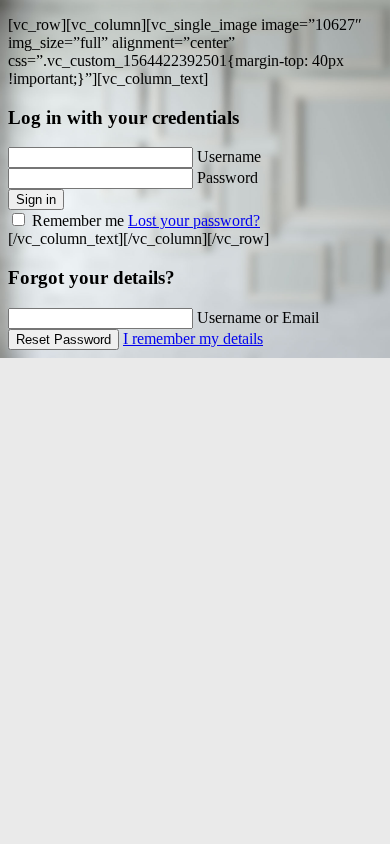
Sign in (36, 199)
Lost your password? (194, 220)
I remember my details (193, 338)
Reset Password (63, 339)
